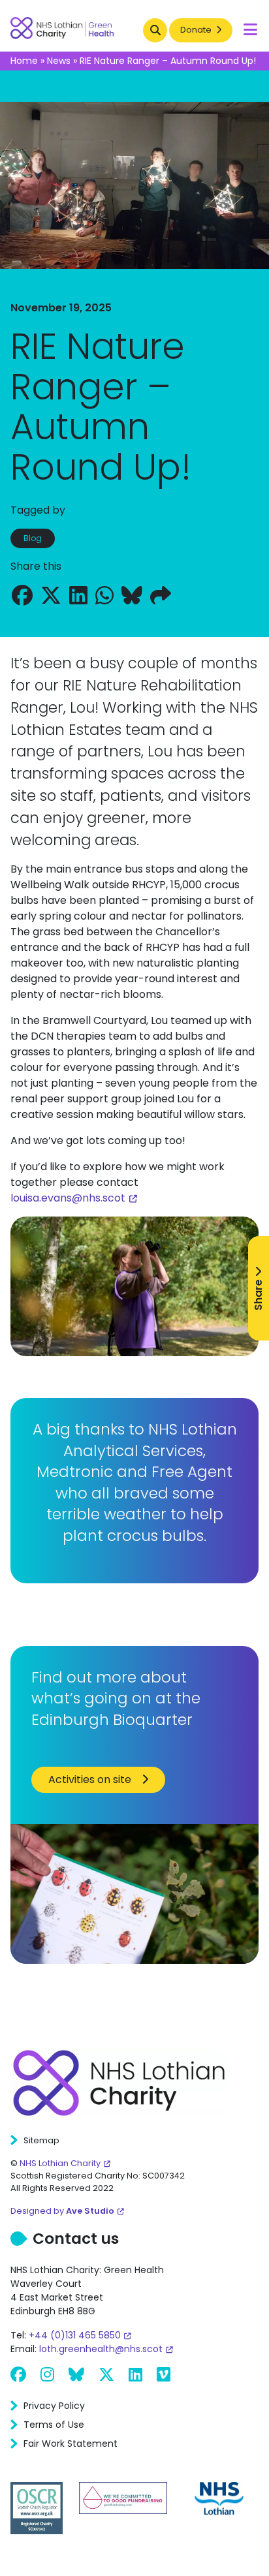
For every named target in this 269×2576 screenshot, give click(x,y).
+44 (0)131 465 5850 (75, 2335)
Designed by (62, 2211)
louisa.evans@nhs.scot (68, 1198)
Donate (197, 30)
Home (24, 61)
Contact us (76, 2239)
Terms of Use (54, 2425)
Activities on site (90, 1779)
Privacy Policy (54, 2406)
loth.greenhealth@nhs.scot (101, 2349)
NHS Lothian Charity (60, 2163)
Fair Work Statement (71, 2444)
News (59, 61)
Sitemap (41, 2140)
